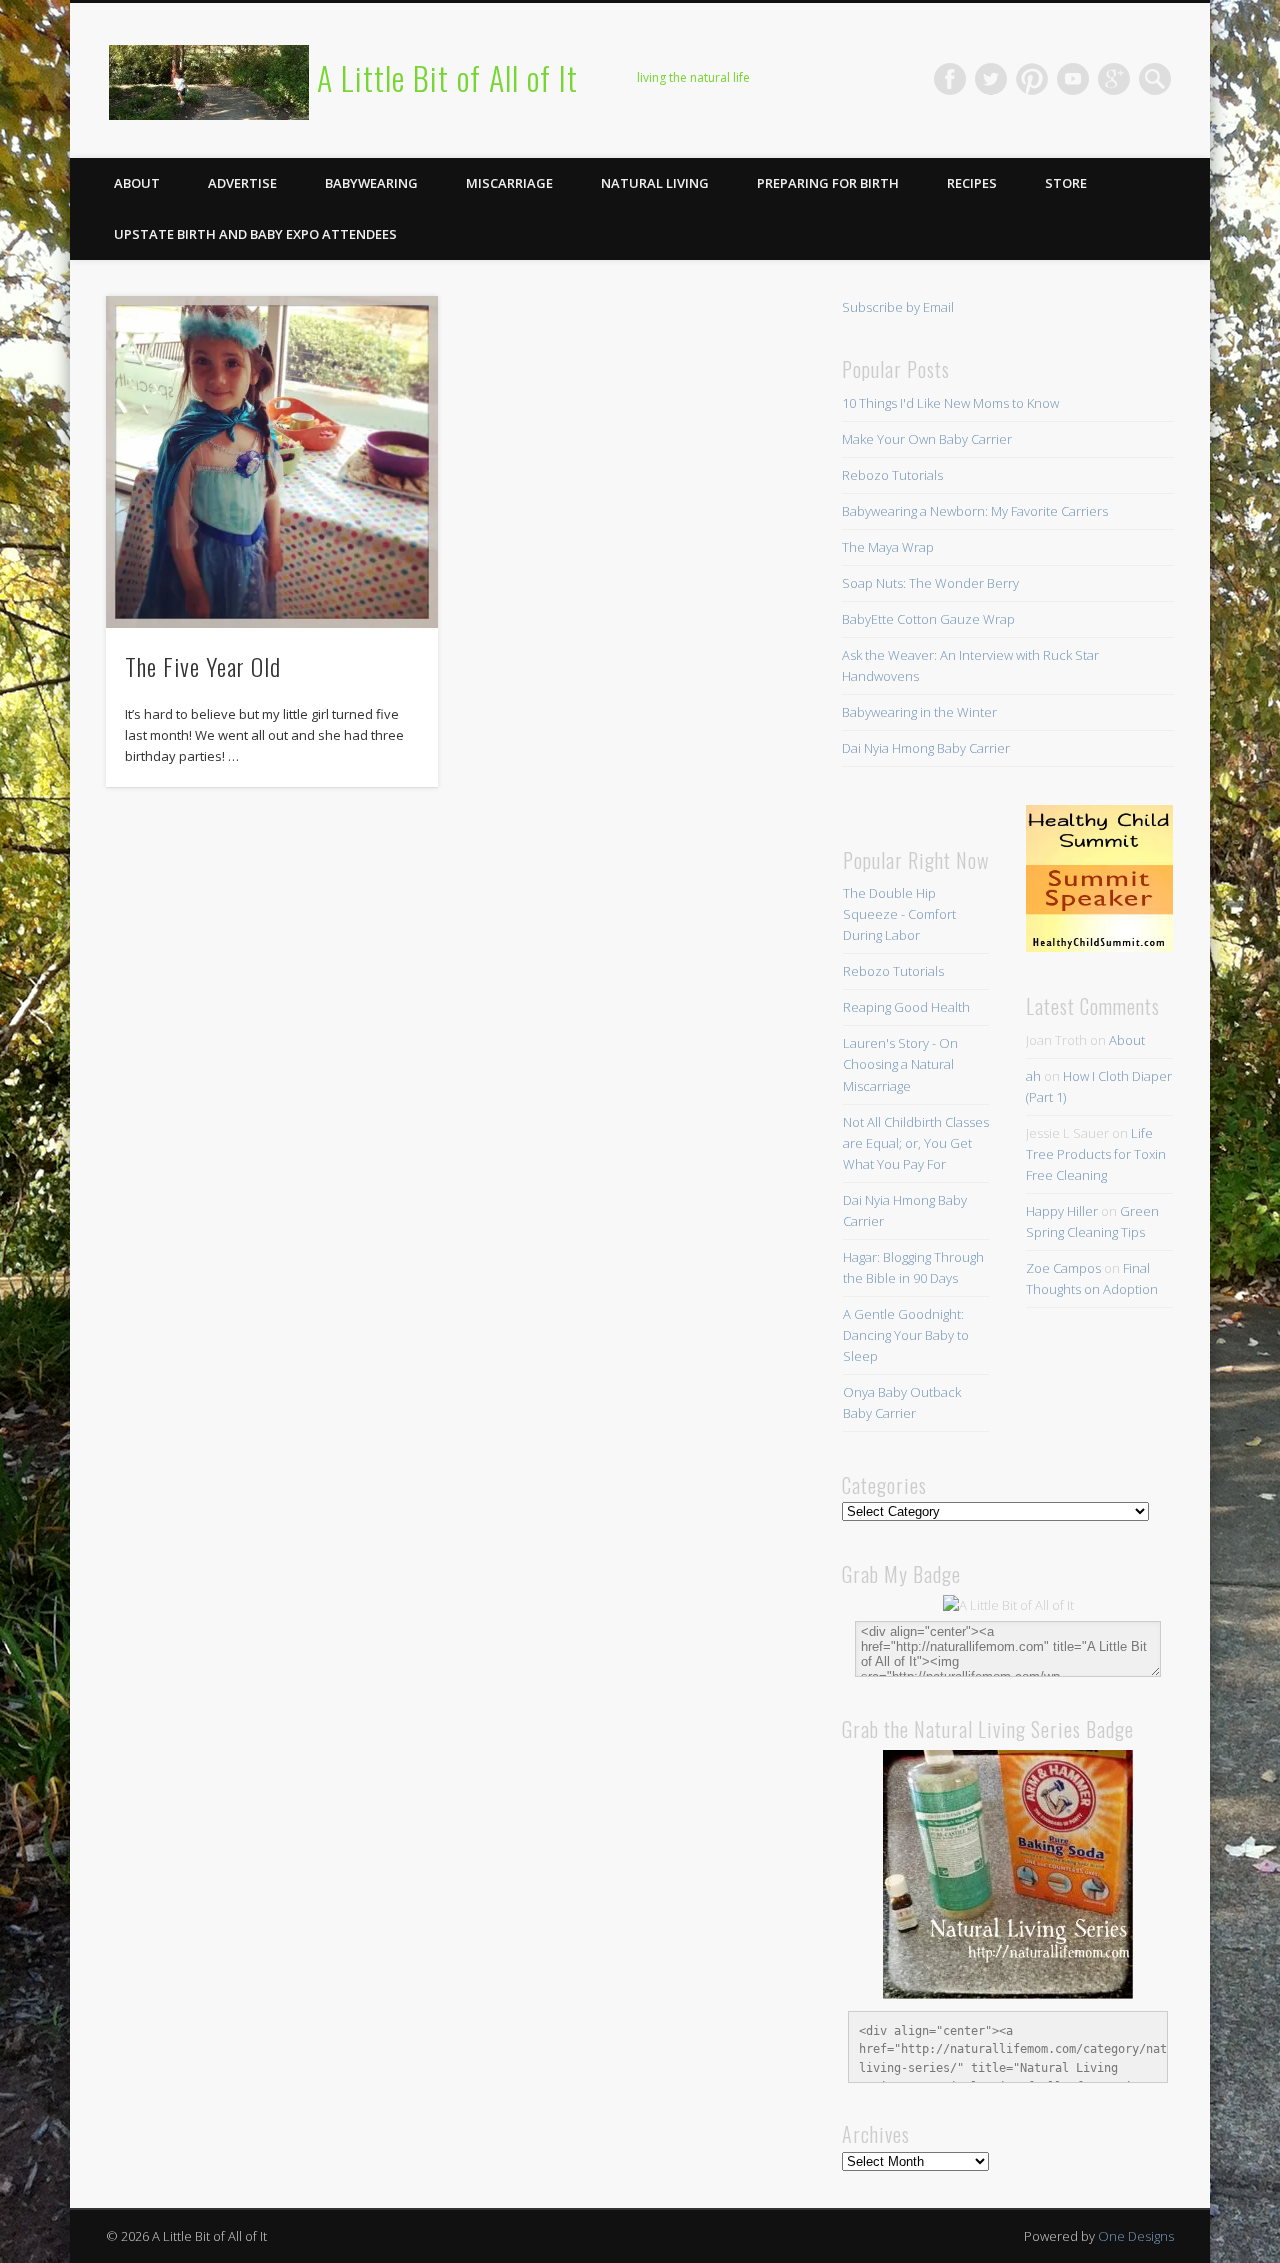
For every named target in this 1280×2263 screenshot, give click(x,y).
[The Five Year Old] (272, 462)
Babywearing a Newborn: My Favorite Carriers (975, 511)
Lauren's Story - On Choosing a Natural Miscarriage (900, 1064)
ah (1033, 1076)
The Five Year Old (203, 666)
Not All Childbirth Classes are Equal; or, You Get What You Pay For (916, 1143)
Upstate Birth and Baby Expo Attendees (255, 234)
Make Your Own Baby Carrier (927, 439)
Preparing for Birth (828, 183)
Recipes (972, 183)
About (137, 183)
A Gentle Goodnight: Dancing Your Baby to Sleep (906, 1335)
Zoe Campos (1063, 1268)
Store (1066, 183)
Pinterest (1032, 79)
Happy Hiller (1062, 1211)
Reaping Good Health (906, 1007)
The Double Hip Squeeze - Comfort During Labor (899, 914)
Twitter (991, 79)
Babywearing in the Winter (919, 712)
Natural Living (655, 183)
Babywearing (371, 183)
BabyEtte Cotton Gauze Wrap (928, 619)
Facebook (950, 79)
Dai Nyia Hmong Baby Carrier (926, 748)
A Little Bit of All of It (447, 77)
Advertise (242, 183)
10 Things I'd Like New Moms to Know (950, 403)
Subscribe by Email (898, 307)
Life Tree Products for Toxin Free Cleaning (1096, 1154)
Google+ (1114, 79)
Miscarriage (509, 183)
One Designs (1136, 2236)
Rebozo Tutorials (892, 475)
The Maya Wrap (888, 547)
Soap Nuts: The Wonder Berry (930, 583)
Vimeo (1073, 79)
